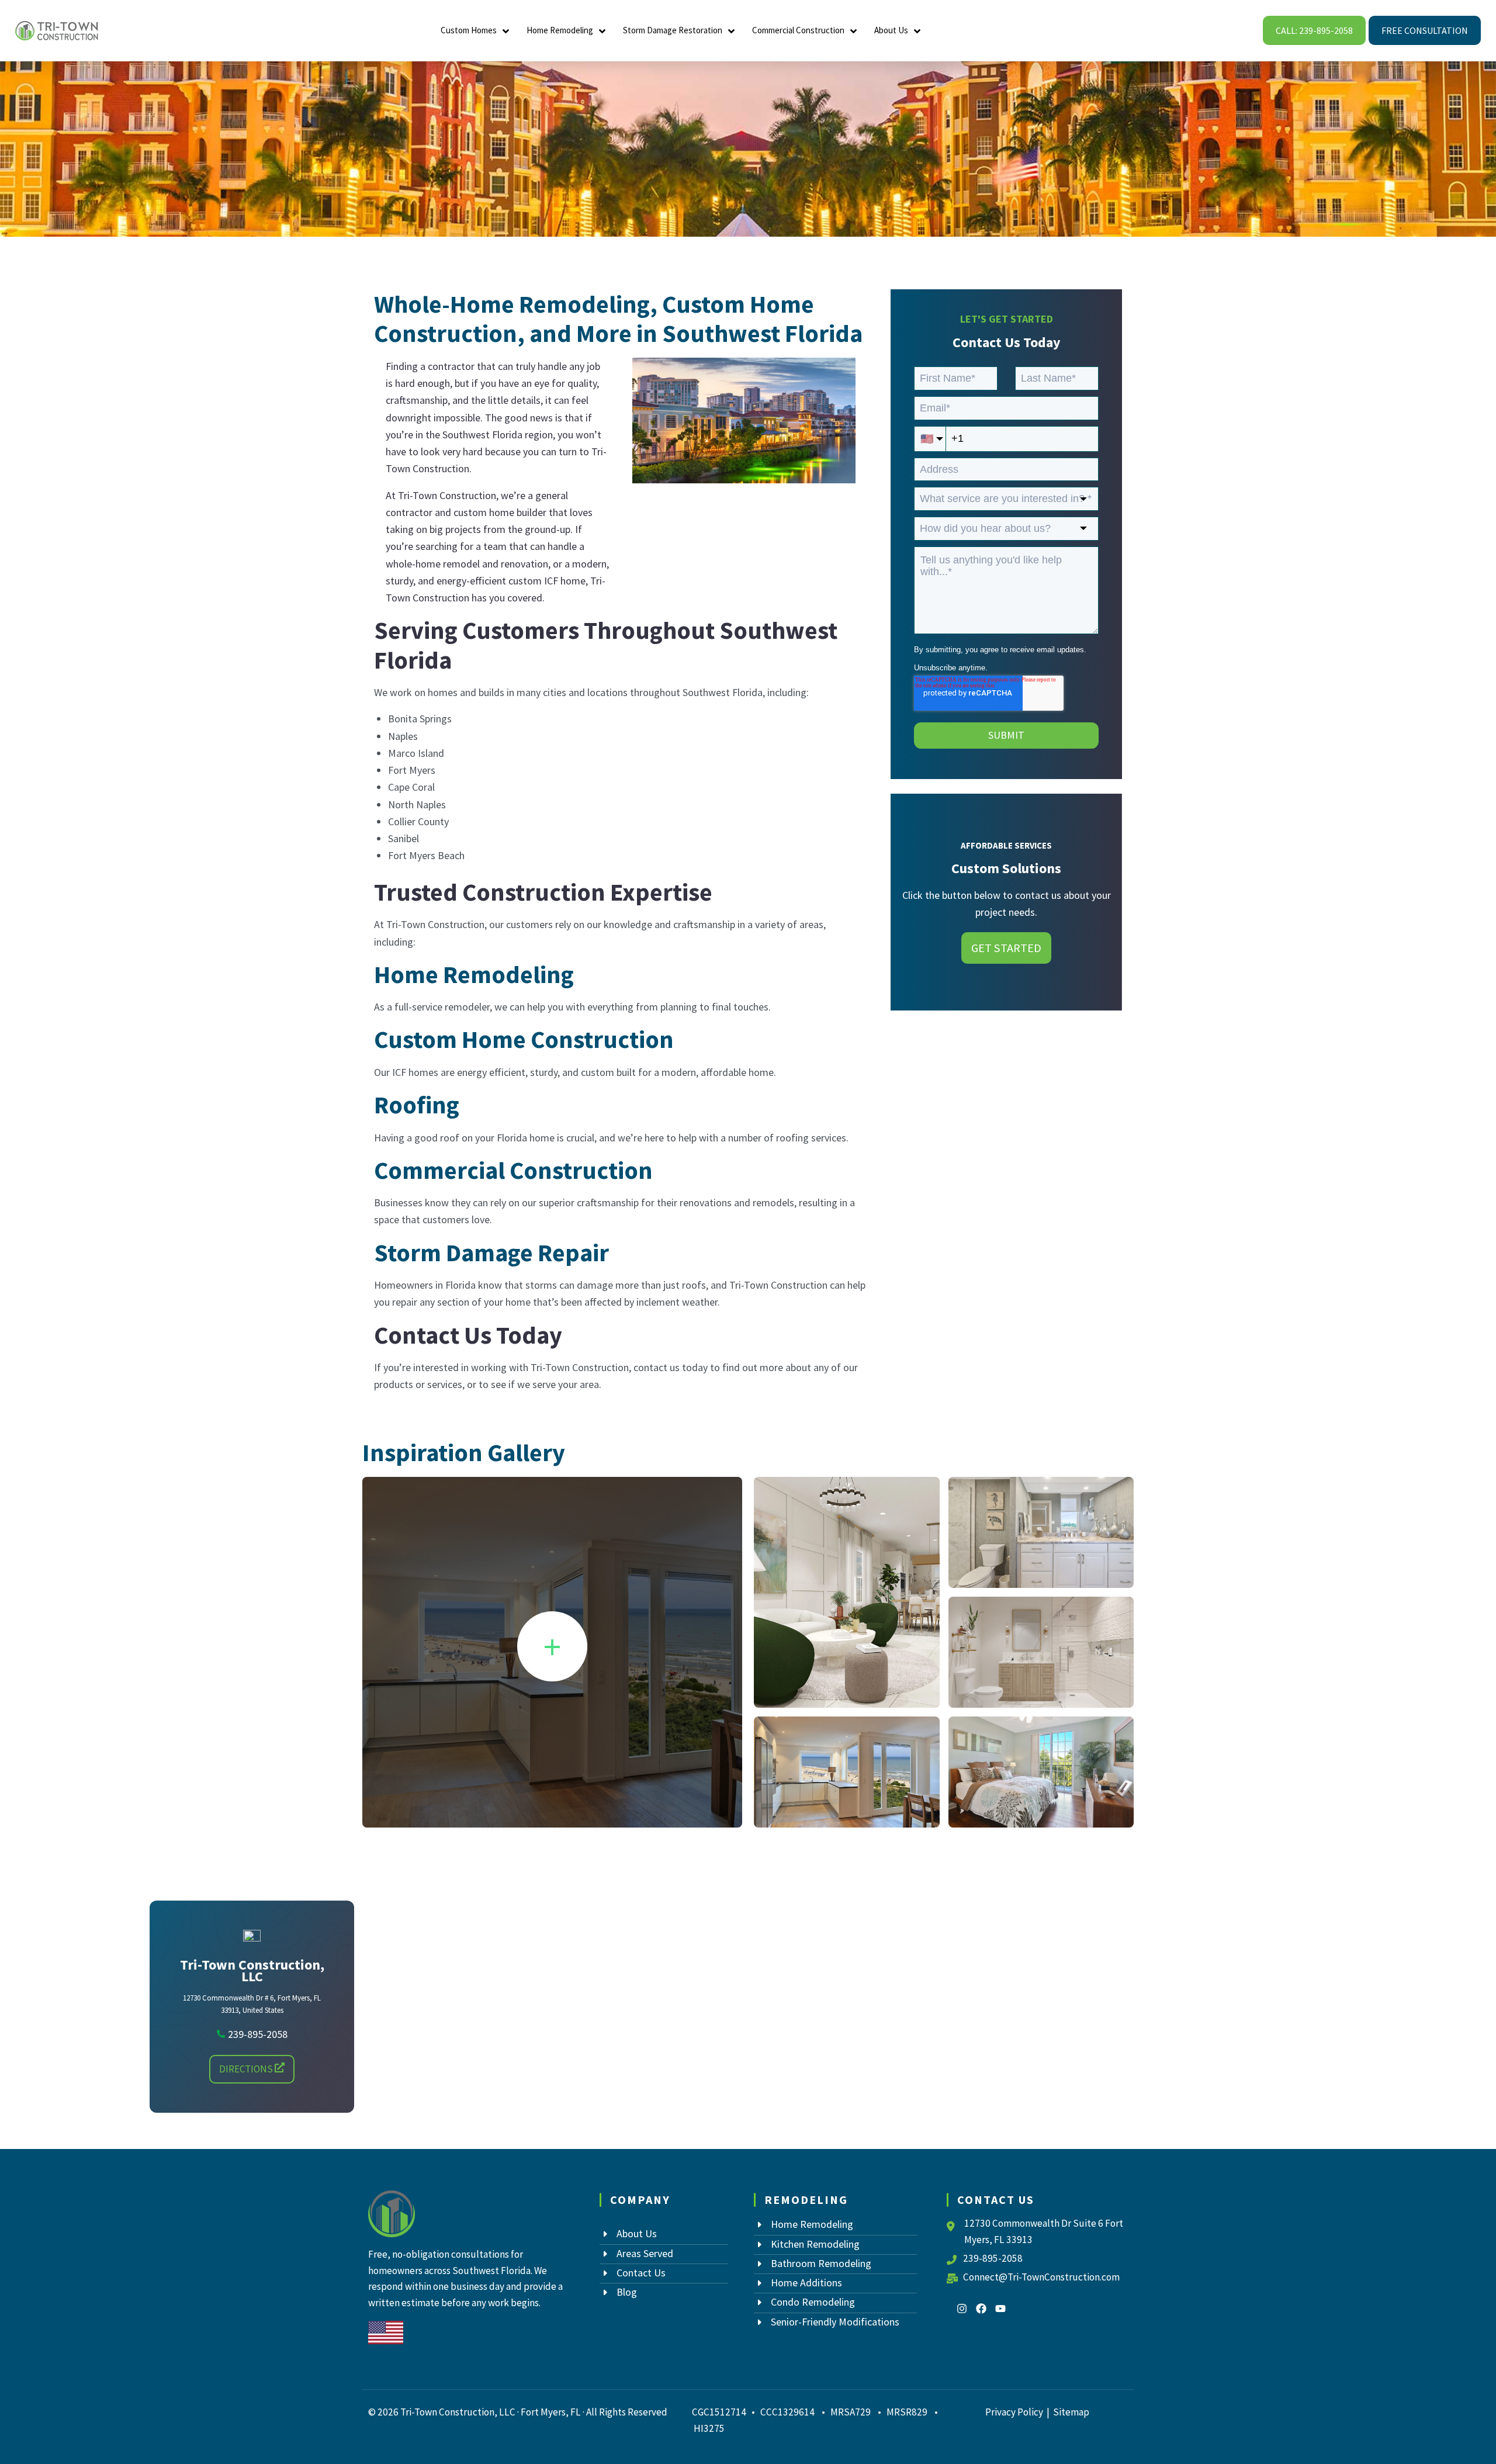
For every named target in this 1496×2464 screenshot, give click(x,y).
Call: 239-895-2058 (1314, 30)
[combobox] (1006, 499)
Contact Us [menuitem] (641, 2273)
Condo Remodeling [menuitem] (813, 2302)
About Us (891, 30)
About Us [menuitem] (637, 2233)
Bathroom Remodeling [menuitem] (821, 2263)
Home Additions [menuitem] (806, 2283)
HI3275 (709, 2428)
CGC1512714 (719, 2412)
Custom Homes (469, 30)
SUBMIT (1006, 735)
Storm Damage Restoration (673, 30)
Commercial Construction (798, 30)
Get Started (1006, 948)
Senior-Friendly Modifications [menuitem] (835, 2322)
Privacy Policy (1014, 2412)
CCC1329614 (787, 2412)
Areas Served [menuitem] (645, 2253)
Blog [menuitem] (627, 2292)
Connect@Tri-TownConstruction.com (1041, 2277)
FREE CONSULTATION (1425, 30)
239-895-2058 (993, 2258)
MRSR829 (908, 2412)
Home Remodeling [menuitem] (812, 2224)
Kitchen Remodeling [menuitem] (815, 2244)
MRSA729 (851, 2412)
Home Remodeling (560, 30)
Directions (247, 2069)
